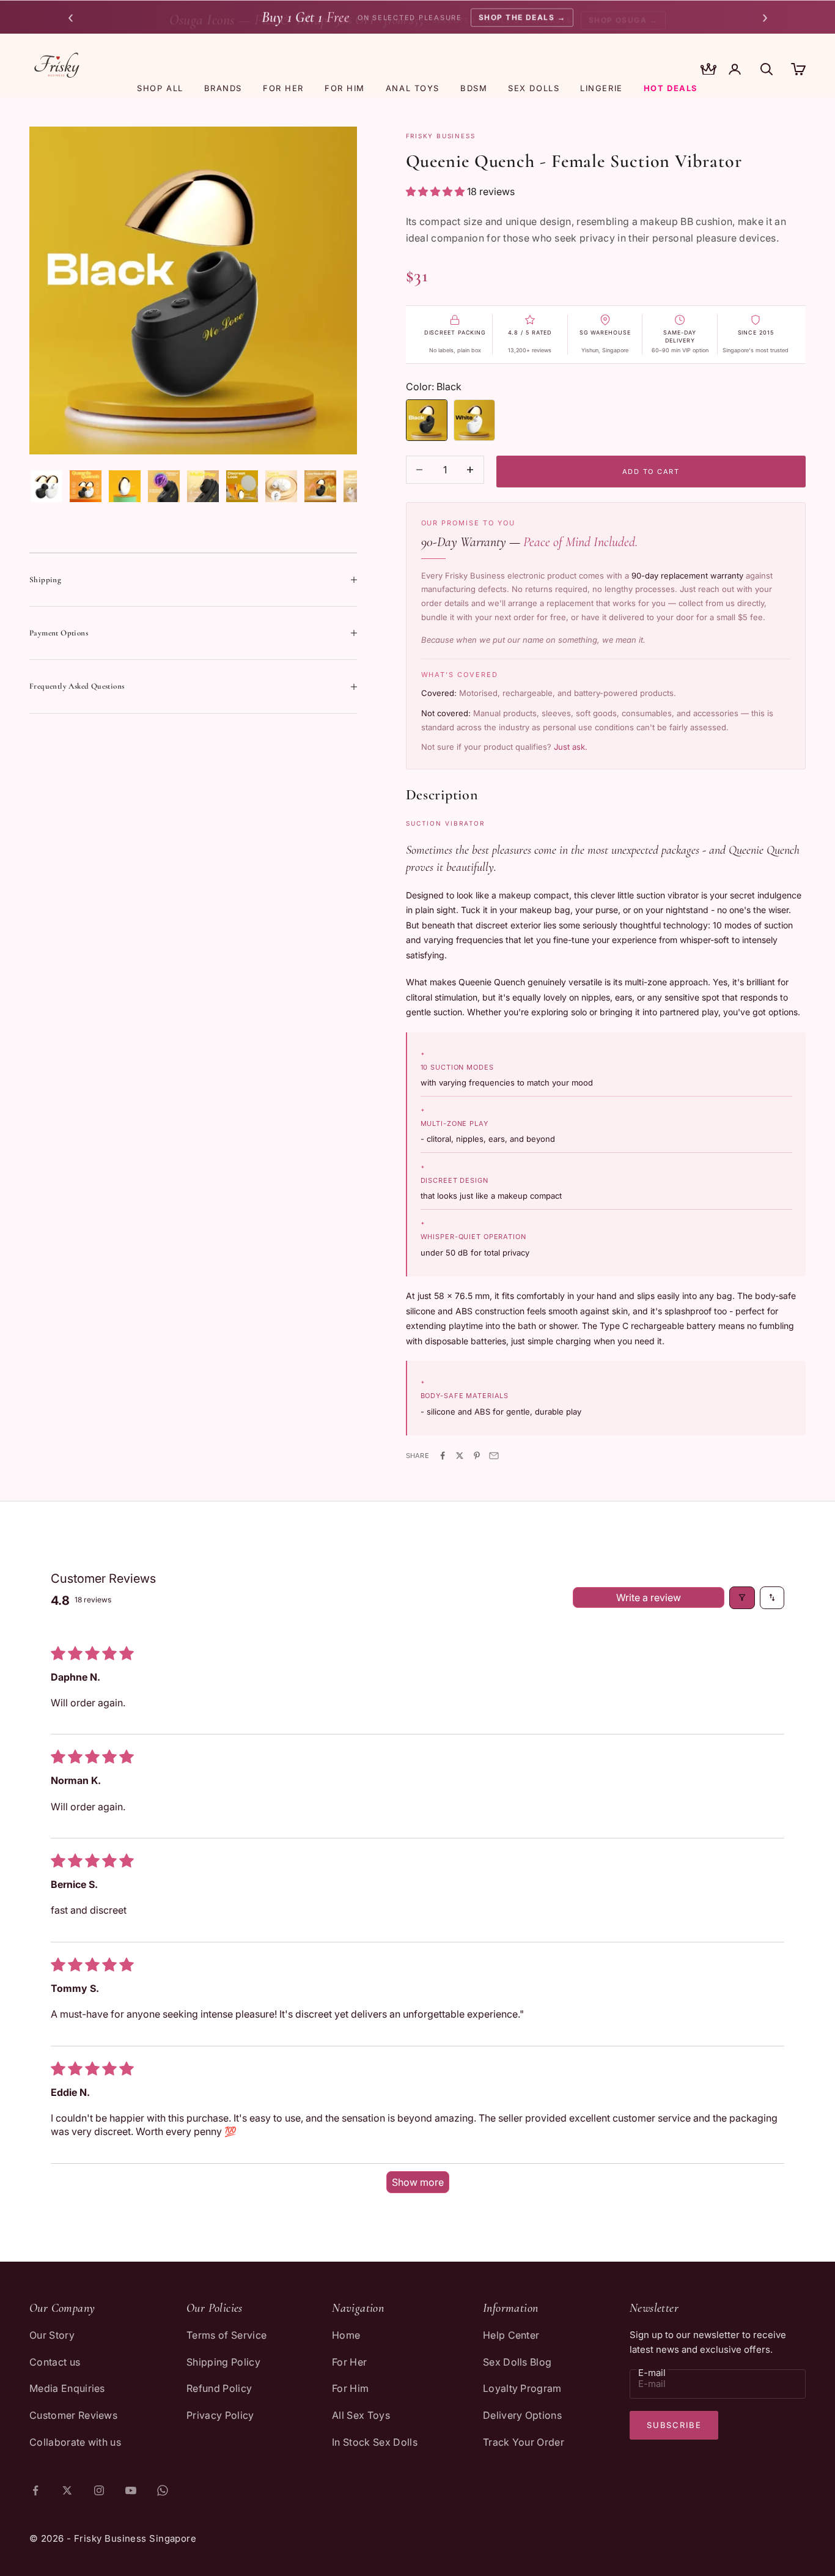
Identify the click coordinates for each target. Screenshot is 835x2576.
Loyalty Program (522, 2388)
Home (346, 2335)
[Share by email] (494, 1456)
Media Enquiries (67, 2388)
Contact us (55, 2362)
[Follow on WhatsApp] (163, 2490)
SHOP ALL (160, 88)
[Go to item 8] (320, 486)
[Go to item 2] (86, 486)
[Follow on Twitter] (67, 2490)
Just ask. (571, 747)
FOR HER (283, 88)
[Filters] (742, 1597)
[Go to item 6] (242, 486)
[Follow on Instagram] (99, 2490)
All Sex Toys (361, 2415)
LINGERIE (601, 88)
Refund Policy (219, 2388)
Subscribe (674, 2425)
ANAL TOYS (413, 88)
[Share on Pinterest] (477, 1456)
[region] (193, 291)
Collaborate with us (75, 2442)
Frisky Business (441, 136)
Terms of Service (226, 2335)
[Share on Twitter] (460, 1456)
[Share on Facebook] (443, 1456)
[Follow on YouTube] (131, 2490)
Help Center (511, 2335)
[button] (436, 191)
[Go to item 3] (125, 486)
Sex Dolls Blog (517, 2362)
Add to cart (651, 472)
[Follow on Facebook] (35, 2490)
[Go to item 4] (164, 486)
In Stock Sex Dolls (375, 2442)
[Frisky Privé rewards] (708, 70)
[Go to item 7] (281, 486)
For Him (350, 2388)
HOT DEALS (671, 88)
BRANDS (223, 88)
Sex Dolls (534, 88)
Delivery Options (522, 2415)
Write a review (649, 1597)
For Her (349, 2362)
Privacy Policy (220, 2415)
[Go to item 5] (203, 486)
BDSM (474, 88)
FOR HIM (345, 88)
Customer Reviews (73, 2415)
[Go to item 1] (46, 486)
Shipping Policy (223, 2362)
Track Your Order (524, 2442)
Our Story (52, 2335)
